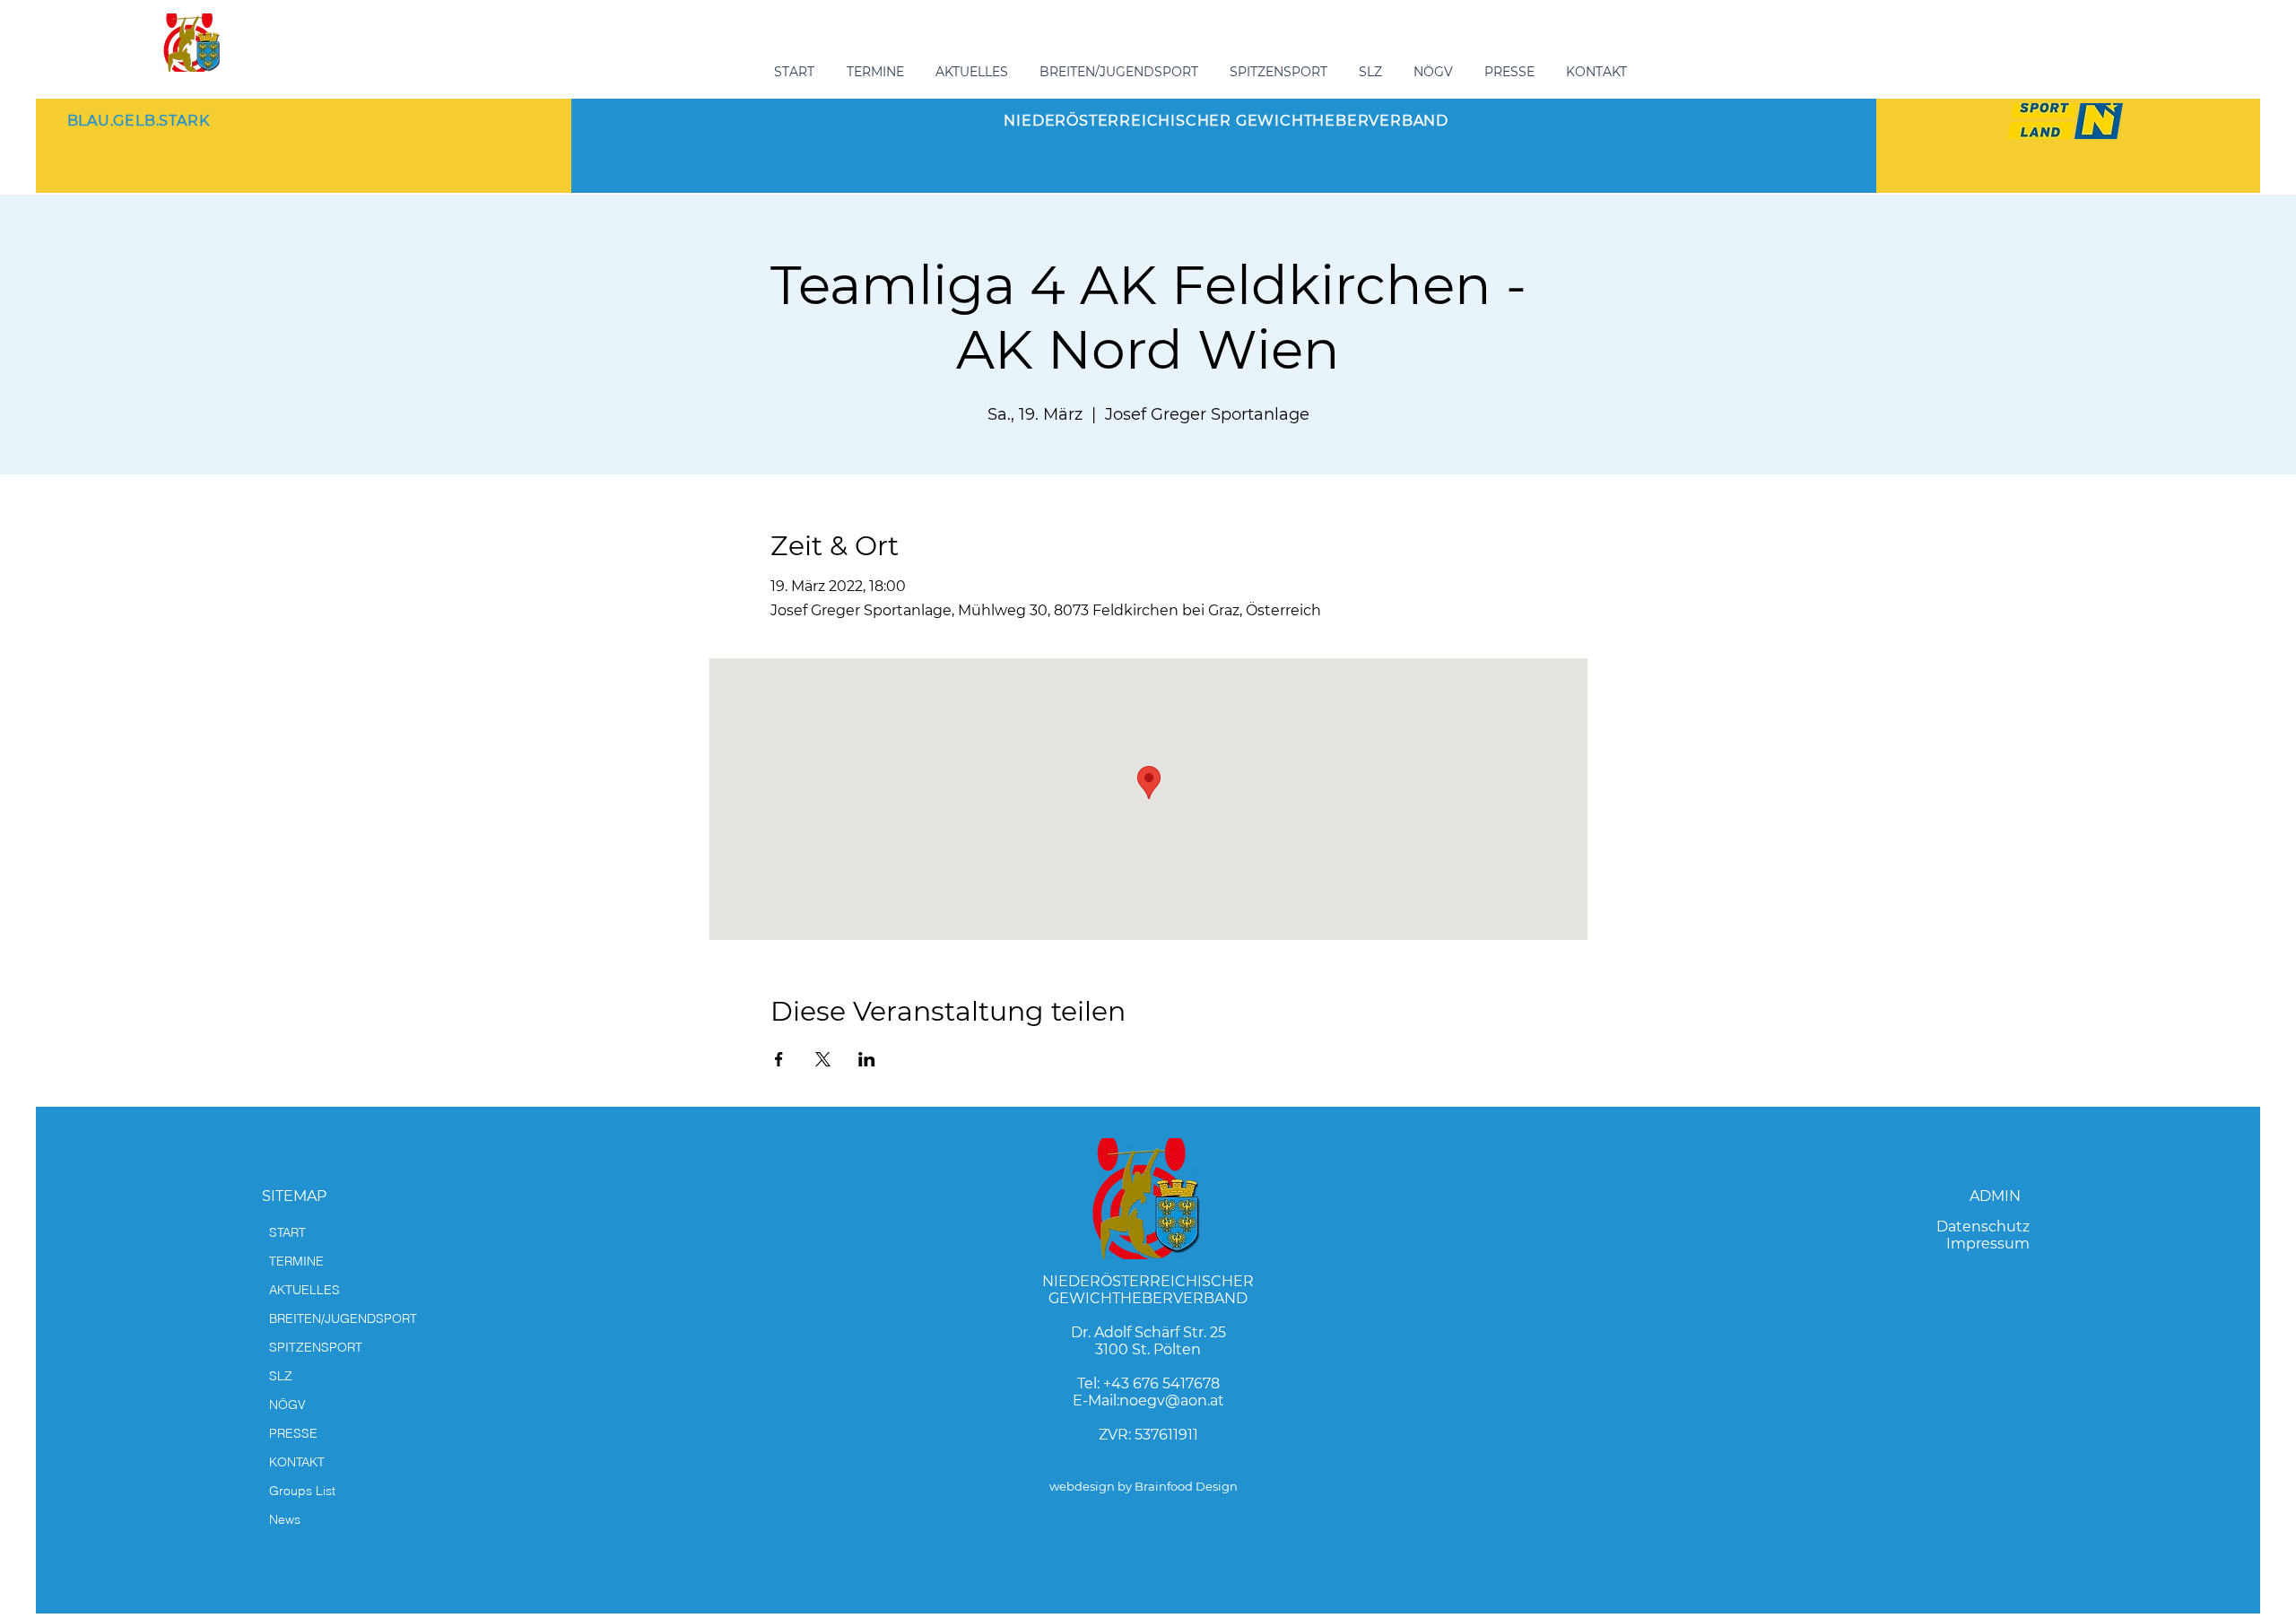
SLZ (281, 1376)
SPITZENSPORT (316, 1347)
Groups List (302, 1491)
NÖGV (287, 1405)
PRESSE (293, 1433)
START (287, 1232)
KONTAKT (297, 1462)
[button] (1121, 72)
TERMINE (296, 1261)
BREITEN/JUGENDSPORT (343, 1318)
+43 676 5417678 (1161, 1383)
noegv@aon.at (1172, 1401)
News (285, 1519)
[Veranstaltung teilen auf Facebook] (779, 1059)
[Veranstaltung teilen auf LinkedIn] (867, 1059)
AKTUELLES (304, 1290)
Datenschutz (1983, 1227)
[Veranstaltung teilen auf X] (823, 1059)
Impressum (1988, 1244)
